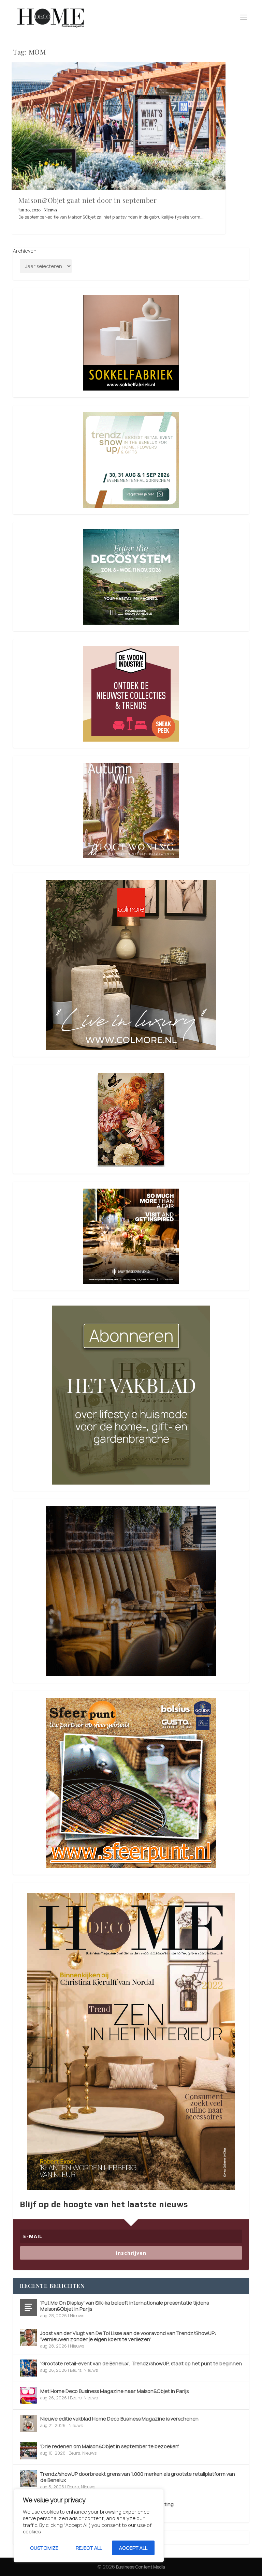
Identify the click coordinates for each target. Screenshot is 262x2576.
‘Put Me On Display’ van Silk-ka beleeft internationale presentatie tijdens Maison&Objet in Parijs (125, 2306)
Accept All (133, 2548)
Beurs (76, 2370)
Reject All (89, 2548)
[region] (89, 2526)
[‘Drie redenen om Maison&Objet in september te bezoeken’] (28, 2451)
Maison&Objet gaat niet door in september (88, 200)
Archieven (25, 251)
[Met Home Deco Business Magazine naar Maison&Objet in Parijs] (28, 2396)
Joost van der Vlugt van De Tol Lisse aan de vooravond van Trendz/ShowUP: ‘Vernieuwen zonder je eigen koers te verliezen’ (128, 2336)
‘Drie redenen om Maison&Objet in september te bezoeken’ (110, 2446)
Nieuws (50, 210)
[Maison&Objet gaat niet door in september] (119, 126)
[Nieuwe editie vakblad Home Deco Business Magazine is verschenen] (28, 2423)
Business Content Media (141, 2567)
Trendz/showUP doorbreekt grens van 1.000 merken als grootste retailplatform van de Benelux (138, 2477)
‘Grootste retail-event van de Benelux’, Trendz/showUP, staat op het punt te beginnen (141, 2363)
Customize (44, 2548)
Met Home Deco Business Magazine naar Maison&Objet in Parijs (114, 2391)
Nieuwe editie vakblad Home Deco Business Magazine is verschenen (119, 2419)
